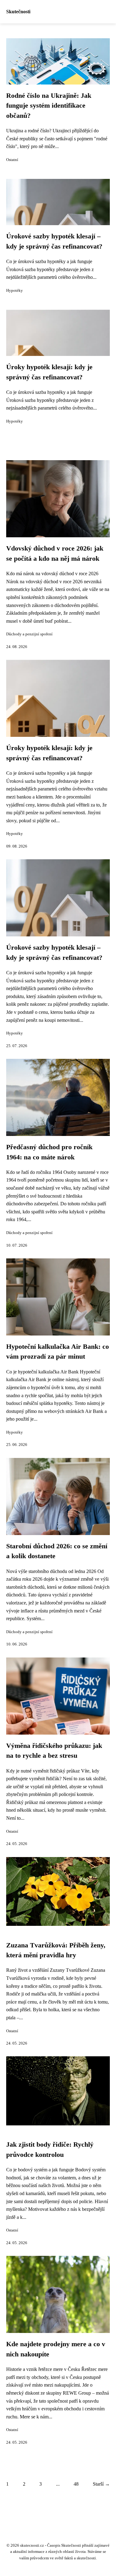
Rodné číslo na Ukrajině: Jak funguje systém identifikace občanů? (49, 106)
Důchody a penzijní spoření (29, 634)
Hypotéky (15, 291)
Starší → (101, 2484)
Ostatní (12, 160)
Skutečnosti (18, 12)
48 (76, 2484)
